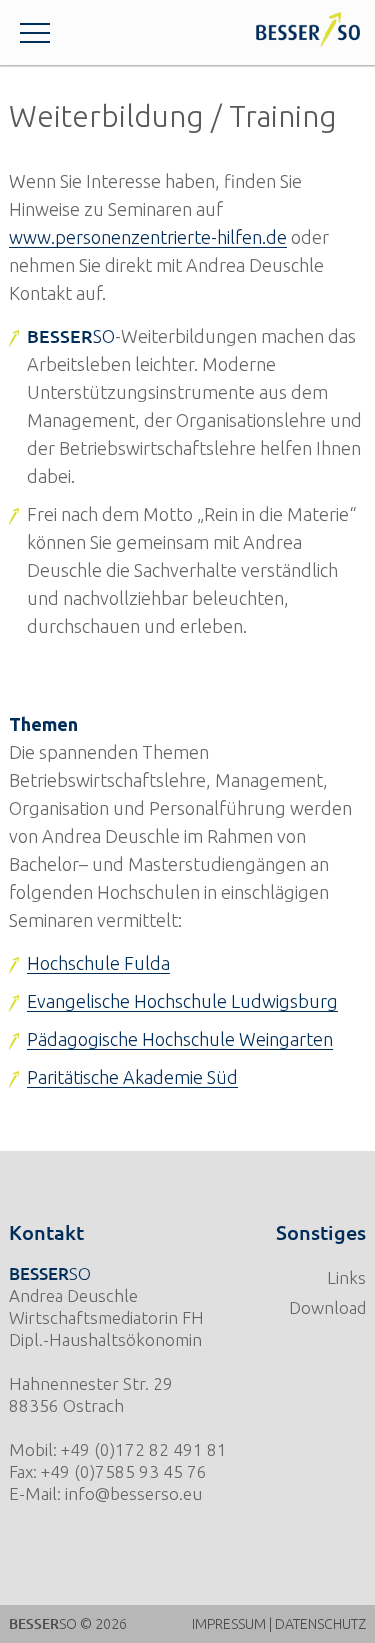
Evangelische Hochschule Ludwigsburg (182, 1001)
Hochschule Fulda (98, 963)
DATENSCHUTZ (320, 1624)
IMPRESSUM (229, 1624)
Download (327, 1307)
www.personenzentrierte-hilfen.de (148, 237)
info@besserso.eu (133, 1493)
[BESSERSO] (308, 29)
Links (346, 1277)
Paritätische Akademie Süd (132, 1077)
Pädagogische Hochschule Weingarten (180, 1039)
